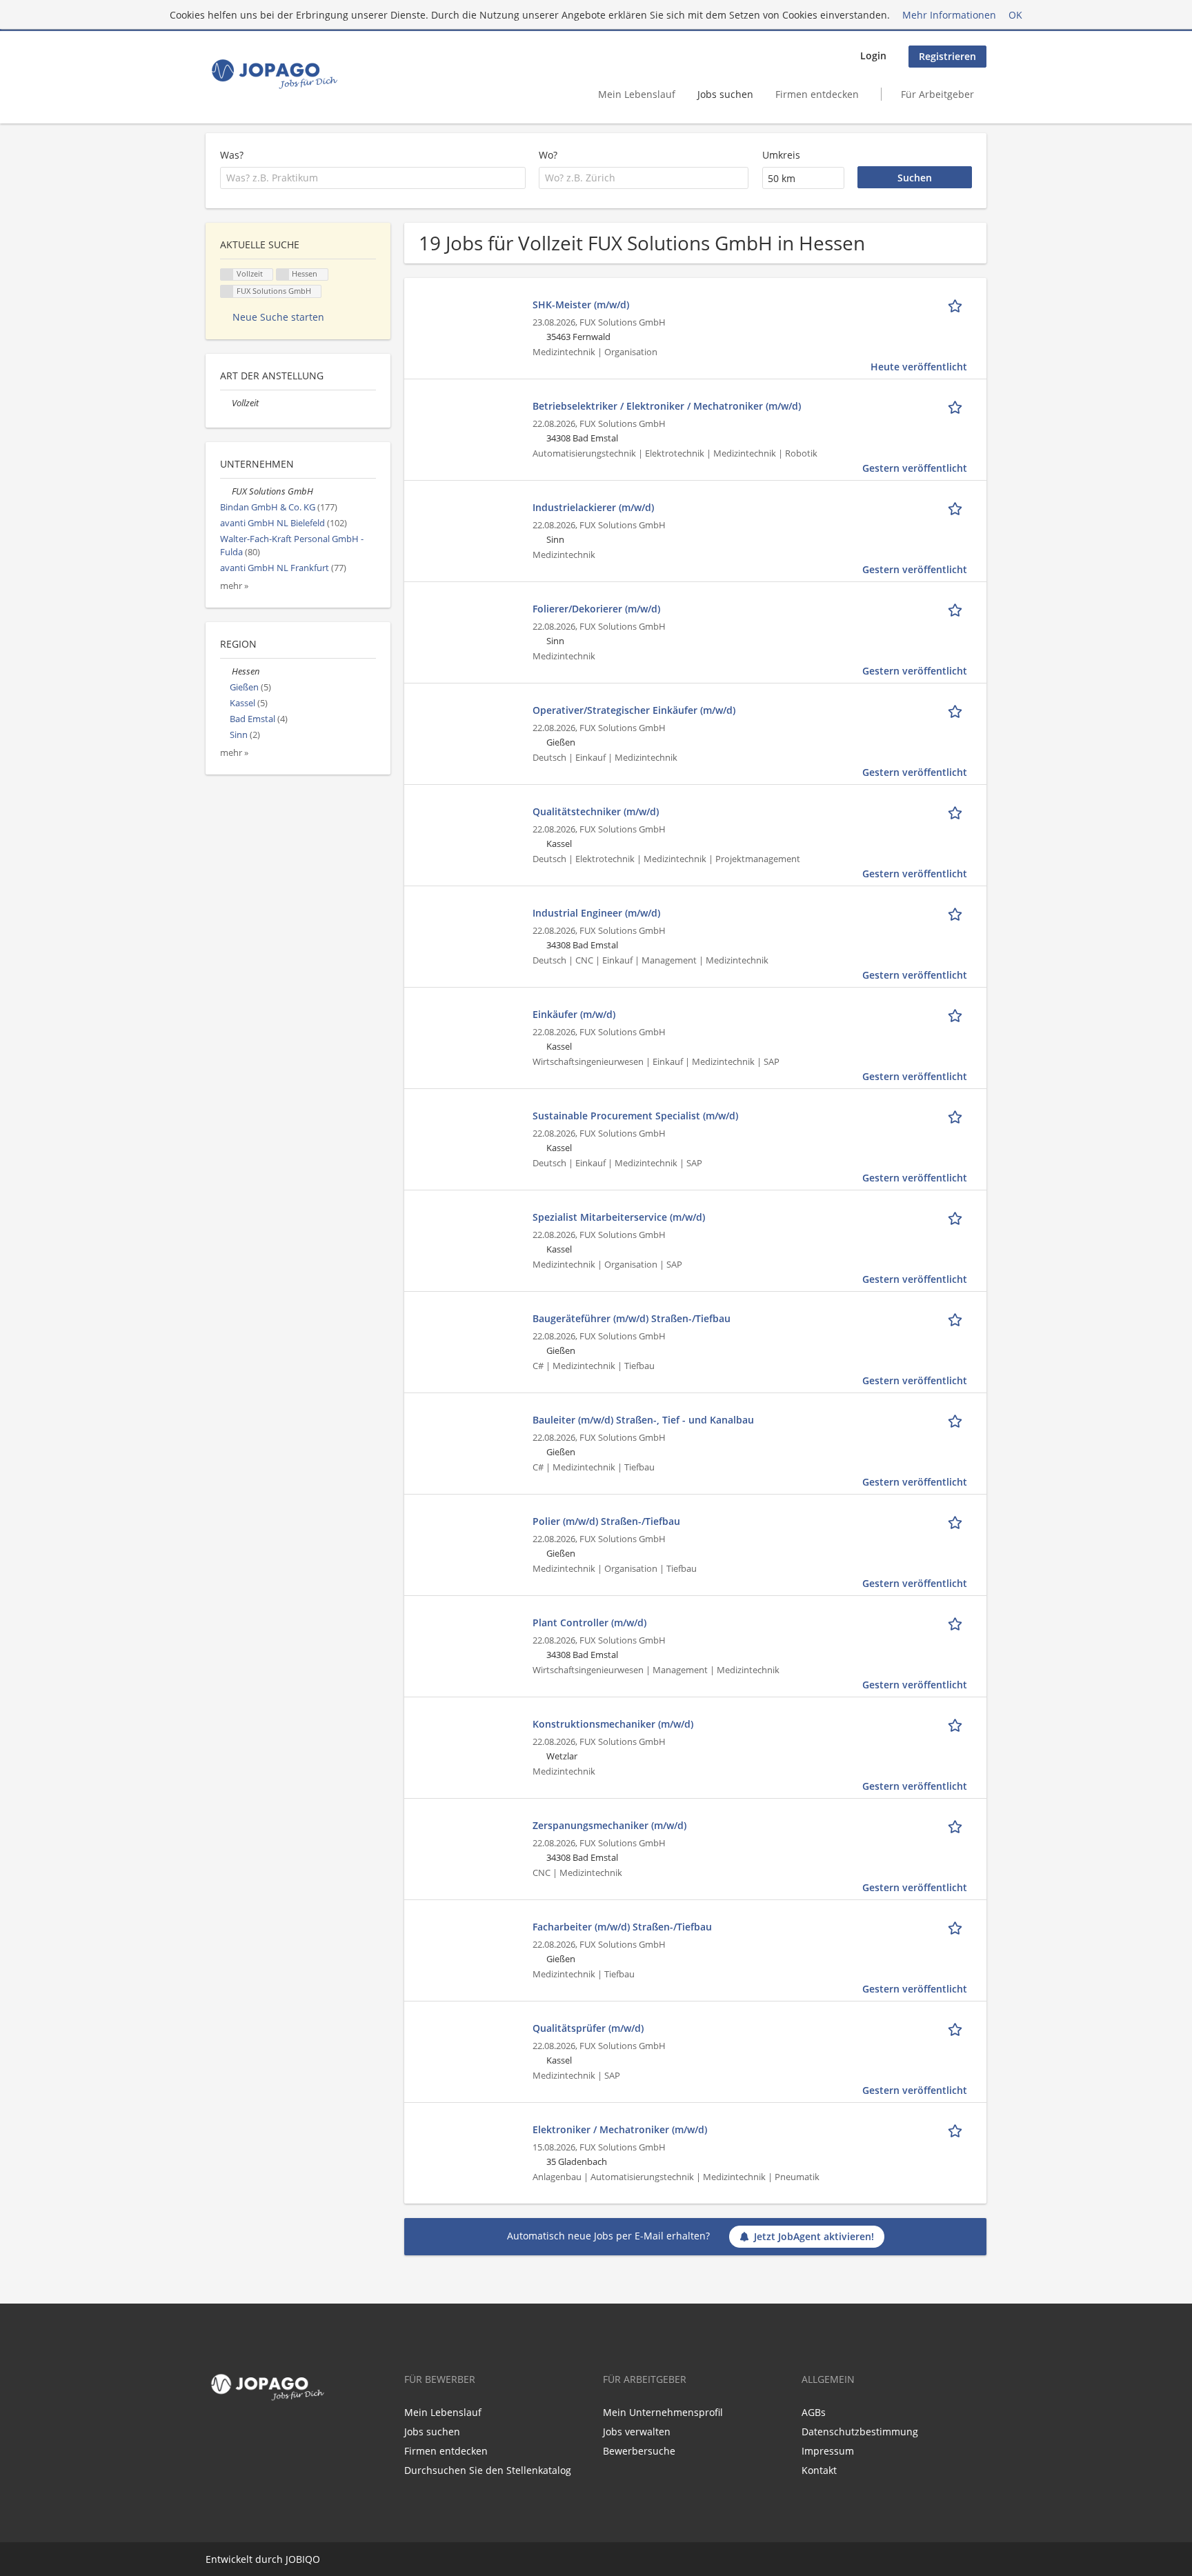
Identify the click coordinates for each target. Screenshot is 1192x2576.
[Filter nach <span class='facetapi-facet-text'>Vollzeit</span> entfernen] (227, 275)
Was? (232, 155)
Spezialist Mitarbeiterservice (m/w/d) (619, 1217)
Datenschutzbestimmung (860, 2432)
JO (291, 2559)
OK (1015, 15)
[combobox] (373, 178)
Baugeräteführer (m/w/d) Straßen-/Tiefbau (632, 1318)
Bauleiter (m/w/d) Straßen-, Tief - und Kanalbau (643, 1420)
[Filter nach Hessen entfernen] (226, 671)
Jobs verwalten (637, 2432)
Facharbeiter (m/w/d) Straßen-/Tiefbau (622, 1927)
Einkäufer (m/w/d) (574, 1014)
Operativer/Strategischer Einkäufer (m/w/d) (634, 710)
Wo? (548, 155)
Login (873, 56)
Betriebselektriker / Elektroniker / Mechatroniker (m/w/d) (667, 406)
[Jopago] (274, 74)
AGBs (814, 2412)
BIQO (308, 2559)
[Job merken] (957, 304)
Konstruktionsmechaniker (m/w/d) (613, 1724)
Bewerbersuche (639, 2451)
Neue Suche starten (278, 317)
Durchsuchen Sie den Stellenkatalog (488, 2470)
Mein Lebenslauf (637, 94)
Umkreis (781, 155)
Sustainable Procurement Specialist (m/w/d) (635, 1116)
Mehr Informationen (949, 15)
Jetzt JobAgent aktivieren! (814, 2236)
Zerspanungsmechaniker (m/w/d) (609, 1825)
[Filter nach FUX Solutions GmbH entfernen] (226, 491)
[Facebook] (213, 2435)
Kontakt (819, 2470)
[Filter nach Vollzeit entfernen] (226, 403)
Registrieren (947, 56)
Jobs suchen (725, 94)
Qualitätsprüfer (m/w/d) (588, 2028)
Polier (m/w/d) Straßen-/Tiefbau (606, 1521)
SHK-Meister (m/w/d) (581, 304)
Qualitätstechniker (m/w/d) (596, 811)
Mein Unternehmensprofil (663, 2412)
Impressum (828, 2451)
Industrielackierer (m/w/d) (593, 507)
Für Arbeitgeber (937, 94)
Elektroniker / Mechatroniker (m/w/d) (620, 2129)
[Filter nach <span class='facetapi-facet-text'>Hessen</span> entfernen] (283, 275)
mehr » (234, 586)
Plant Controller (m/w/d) (589, 1623)
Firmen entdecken (817, 94)
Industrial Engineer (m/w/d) (596, 913)
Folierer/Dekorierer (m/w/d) (596, 609)
